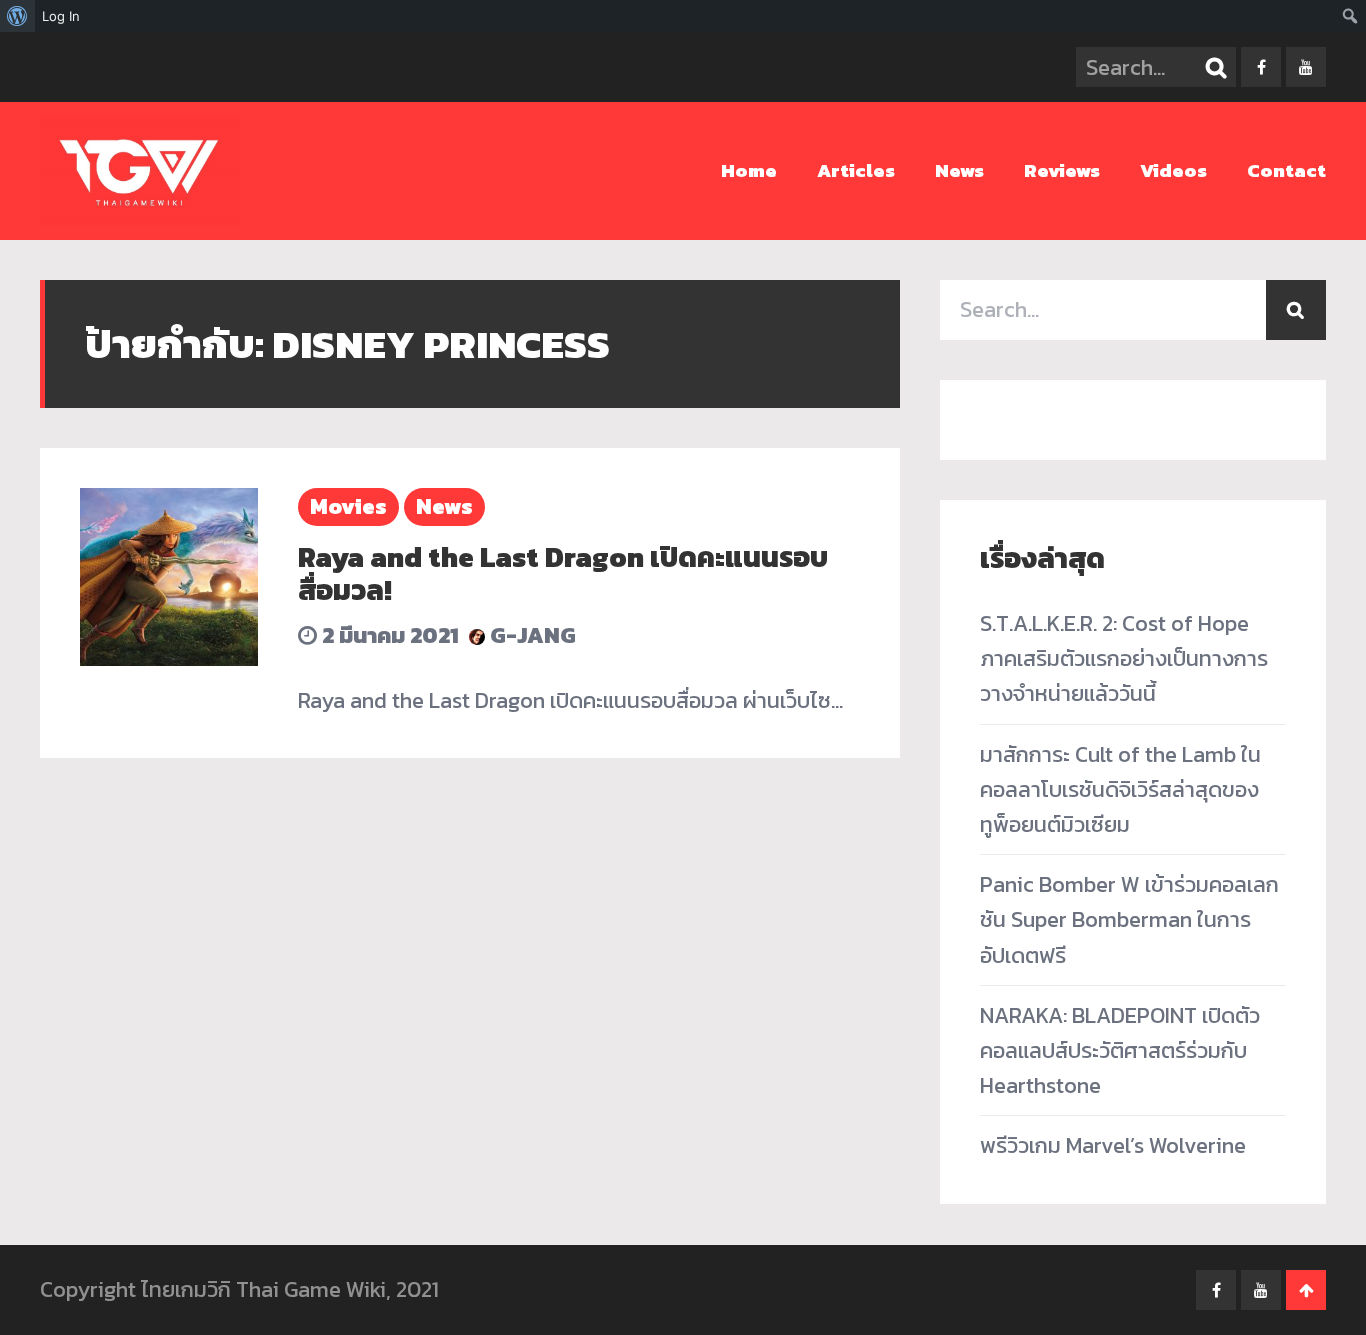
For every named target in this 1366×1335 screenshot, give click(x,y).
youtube (1306, 67)
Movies (348, 506)
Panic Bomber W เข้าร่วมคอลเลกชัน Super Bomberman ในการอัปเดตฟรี (1129, 919)
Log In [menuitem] (61, 16)
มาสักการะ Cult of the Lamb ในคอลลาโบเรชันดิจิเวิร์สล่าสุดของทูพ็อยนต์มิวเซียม (1120, 789)
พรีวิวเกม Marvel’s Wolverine (1113, 1145)
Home (749, 170)
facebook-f (1261, 67)
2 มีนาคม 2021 (388, 635)
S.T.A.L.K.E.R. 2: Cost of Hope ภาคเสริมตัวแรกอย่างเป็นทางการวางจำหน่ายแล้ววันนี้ (1124, 658)
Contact (1286, 170)
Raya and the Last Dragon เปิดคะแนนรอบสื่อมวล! (563, 574)
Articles (856, 170)
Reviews (1062, 170)
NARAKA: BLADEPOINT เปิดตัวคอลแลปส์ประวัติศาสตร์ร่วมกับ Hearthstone (1120, 1050)
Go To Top (1306, 1290)
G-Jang (530, 635)
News (959, 170)
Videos (1173, 170)
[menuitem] (17, 16)
